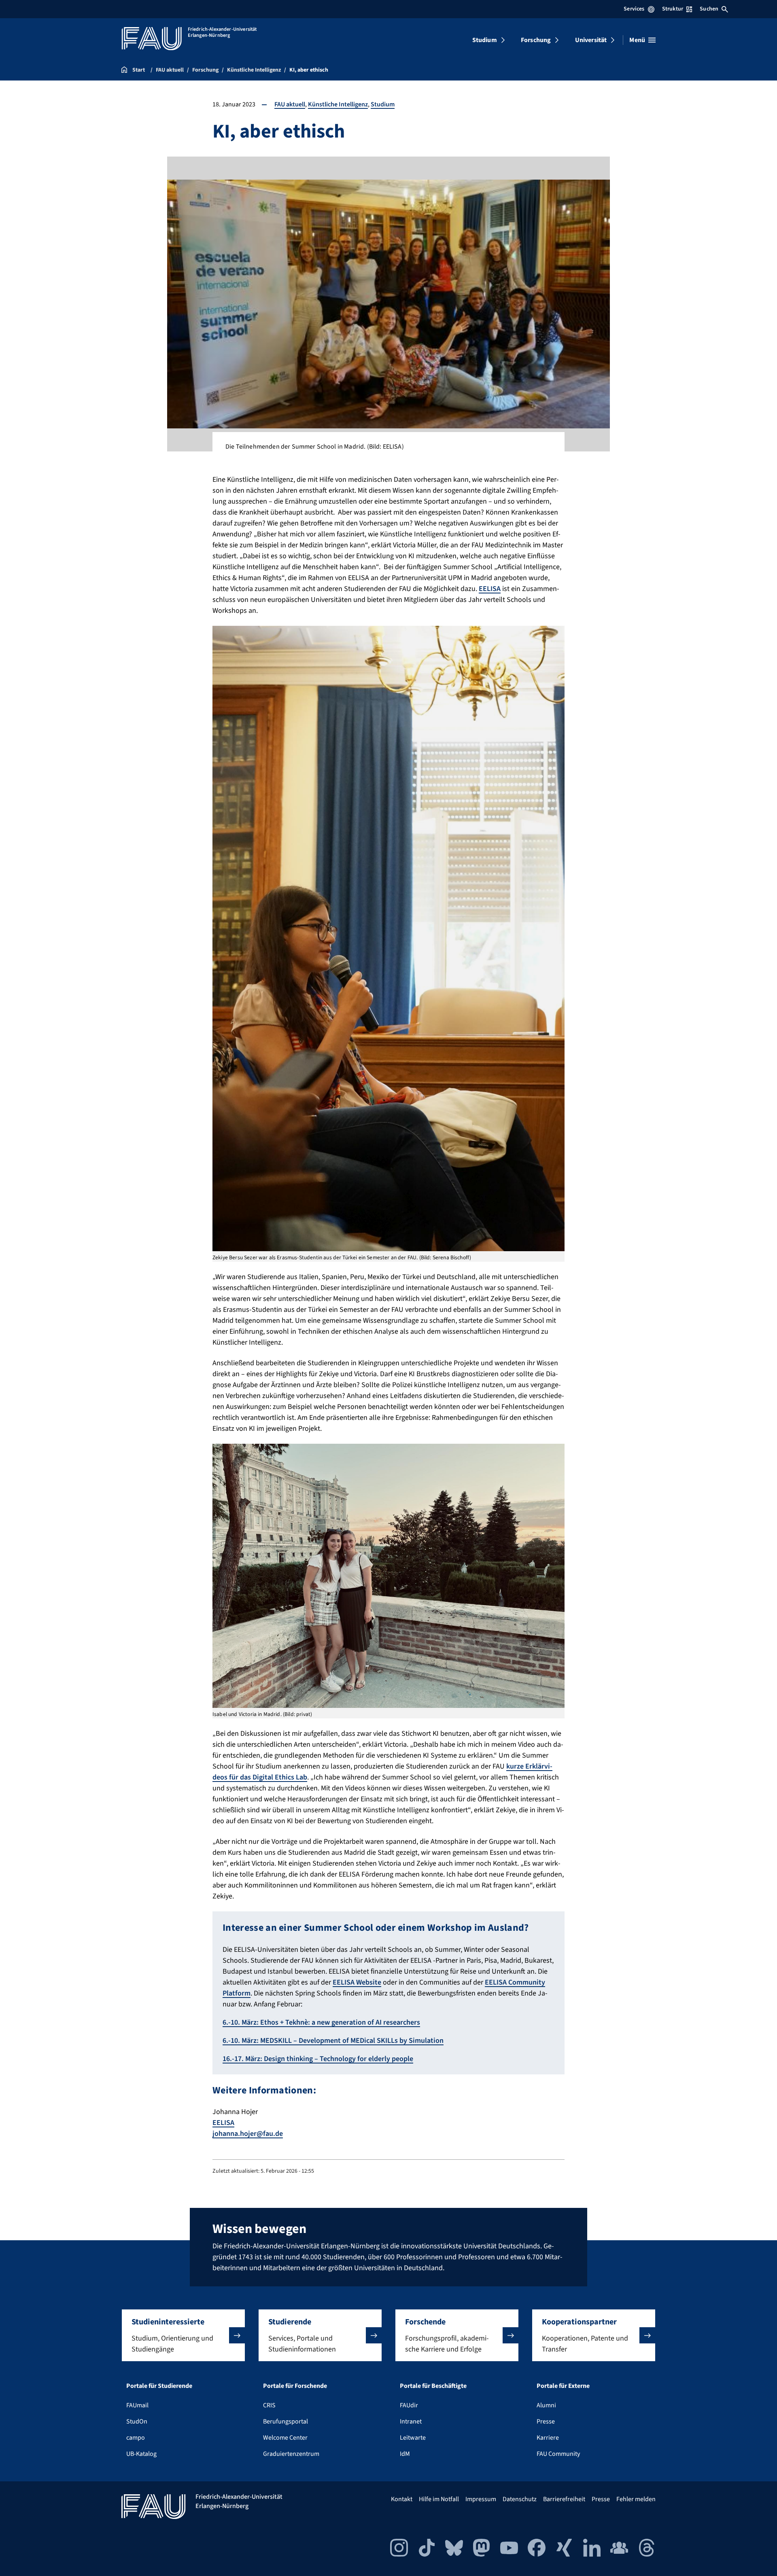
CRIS (269, 2405)
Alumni (546, 2405)
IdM (405, 2454)
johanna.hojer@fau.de (248, 2134)
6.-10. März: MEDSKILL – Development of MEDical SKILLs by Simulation (333, 2041)
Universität (591, 40)
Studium (485, 40)
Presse (546, 2421)
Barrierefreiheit (564, 2499)
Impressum (481, 2499)
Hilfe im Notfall (439, 2499)
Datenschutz (520, 2499)
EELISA (490, 589)
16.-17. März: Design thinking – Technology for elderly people (318, 2059)
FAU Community (558, 2454)
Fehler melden (636, 2499)
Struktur (673, 9)
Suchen (709, 9)
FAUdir (409, 2405)
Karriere (548, 2438)
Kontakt (402, 2499)
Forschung (536, 40)
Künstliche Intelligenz (338, 104)
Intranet (411, 2421)
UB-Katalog (141, 2454)
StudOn (137, 2421)
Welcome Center (285, 2438)
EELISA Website (357, 1982)
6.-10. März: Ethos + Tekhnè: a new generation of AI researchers (321, 2022)
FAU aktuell (290, 104)
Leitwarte (413, 2438)
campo (136, 2438)
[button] (183, 2335)
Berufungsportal (286, 2421)
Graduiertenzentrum (291, 2454)
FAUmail (137, 2405)
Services (634, 9)
